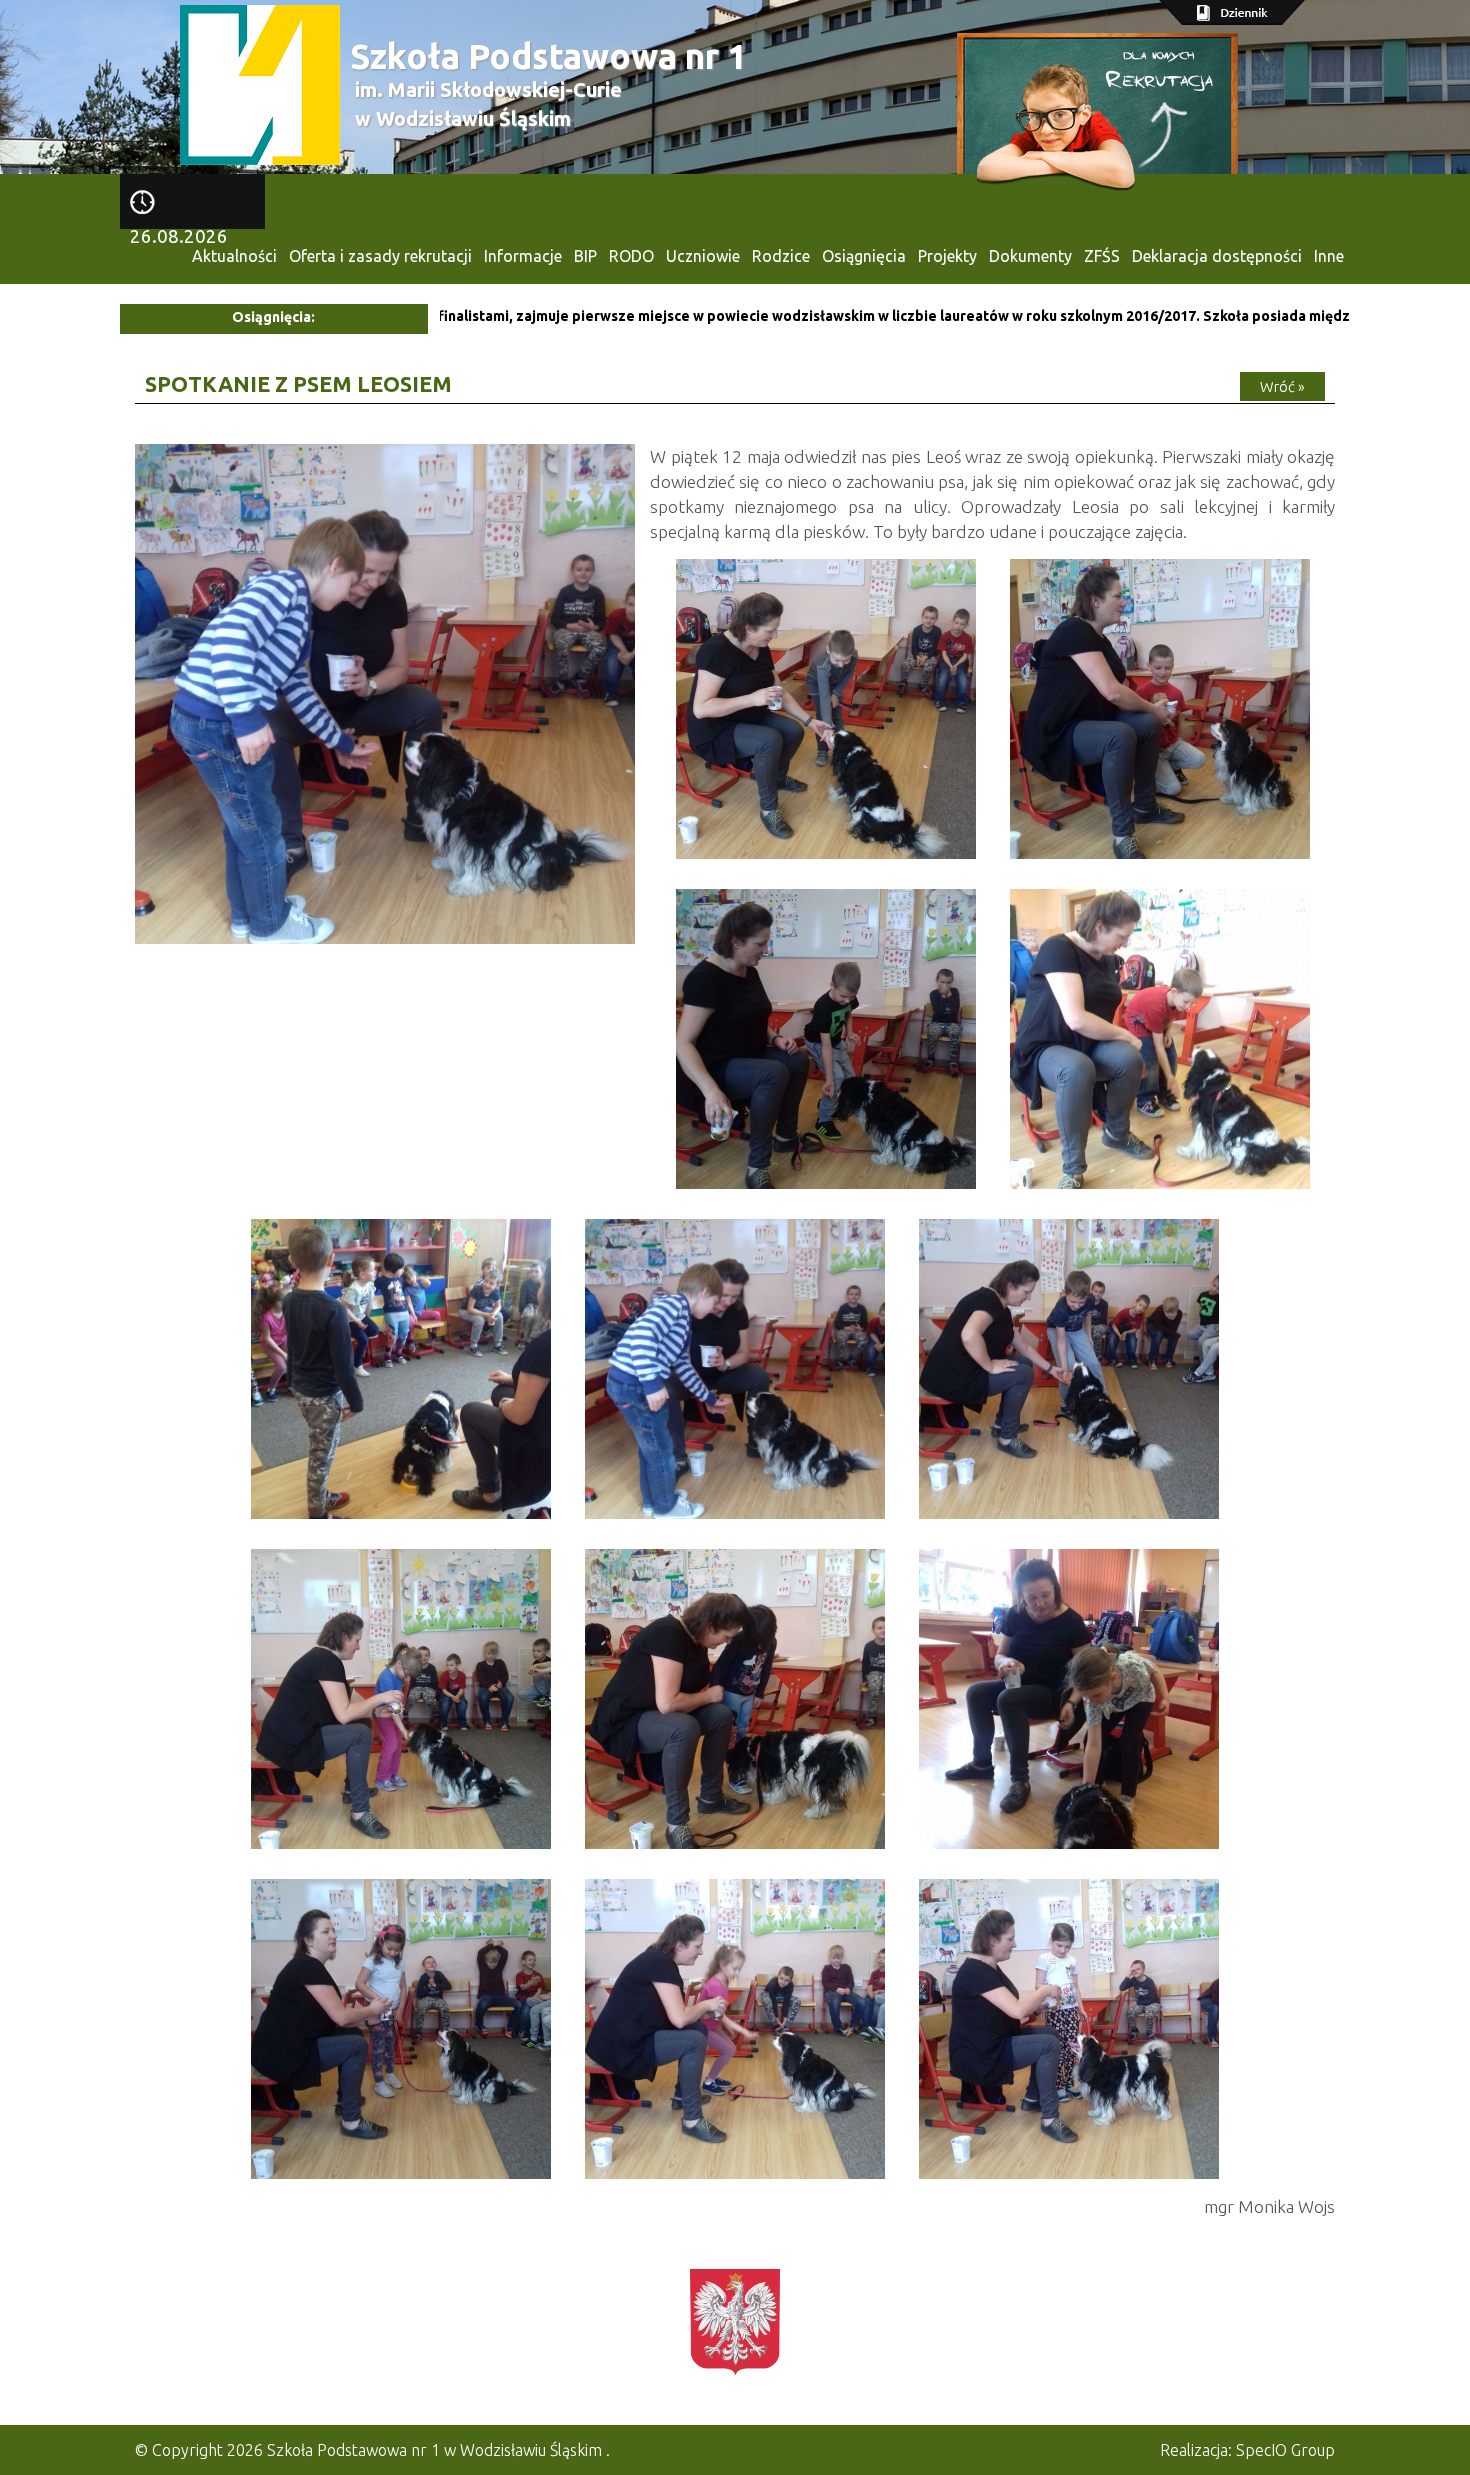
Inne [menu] (1329, 256)
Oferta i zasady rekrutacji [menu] (380, 256)
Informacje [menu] (523, 256)
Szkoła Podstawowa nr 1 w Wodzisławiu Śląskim (434, 2450)
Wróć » (1282, 386)
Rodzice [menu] (781, 256)
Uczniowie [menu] (703, 256)
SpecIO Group (1285, 2450)
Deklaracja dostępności (1217, 256)
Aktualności (234, 256)
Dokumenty (1030, 256)
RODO (631, 256)
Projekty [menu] (947, 256)
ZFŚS (1102, 256)
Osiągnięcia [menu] (864, 256)
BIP (585, 256)
